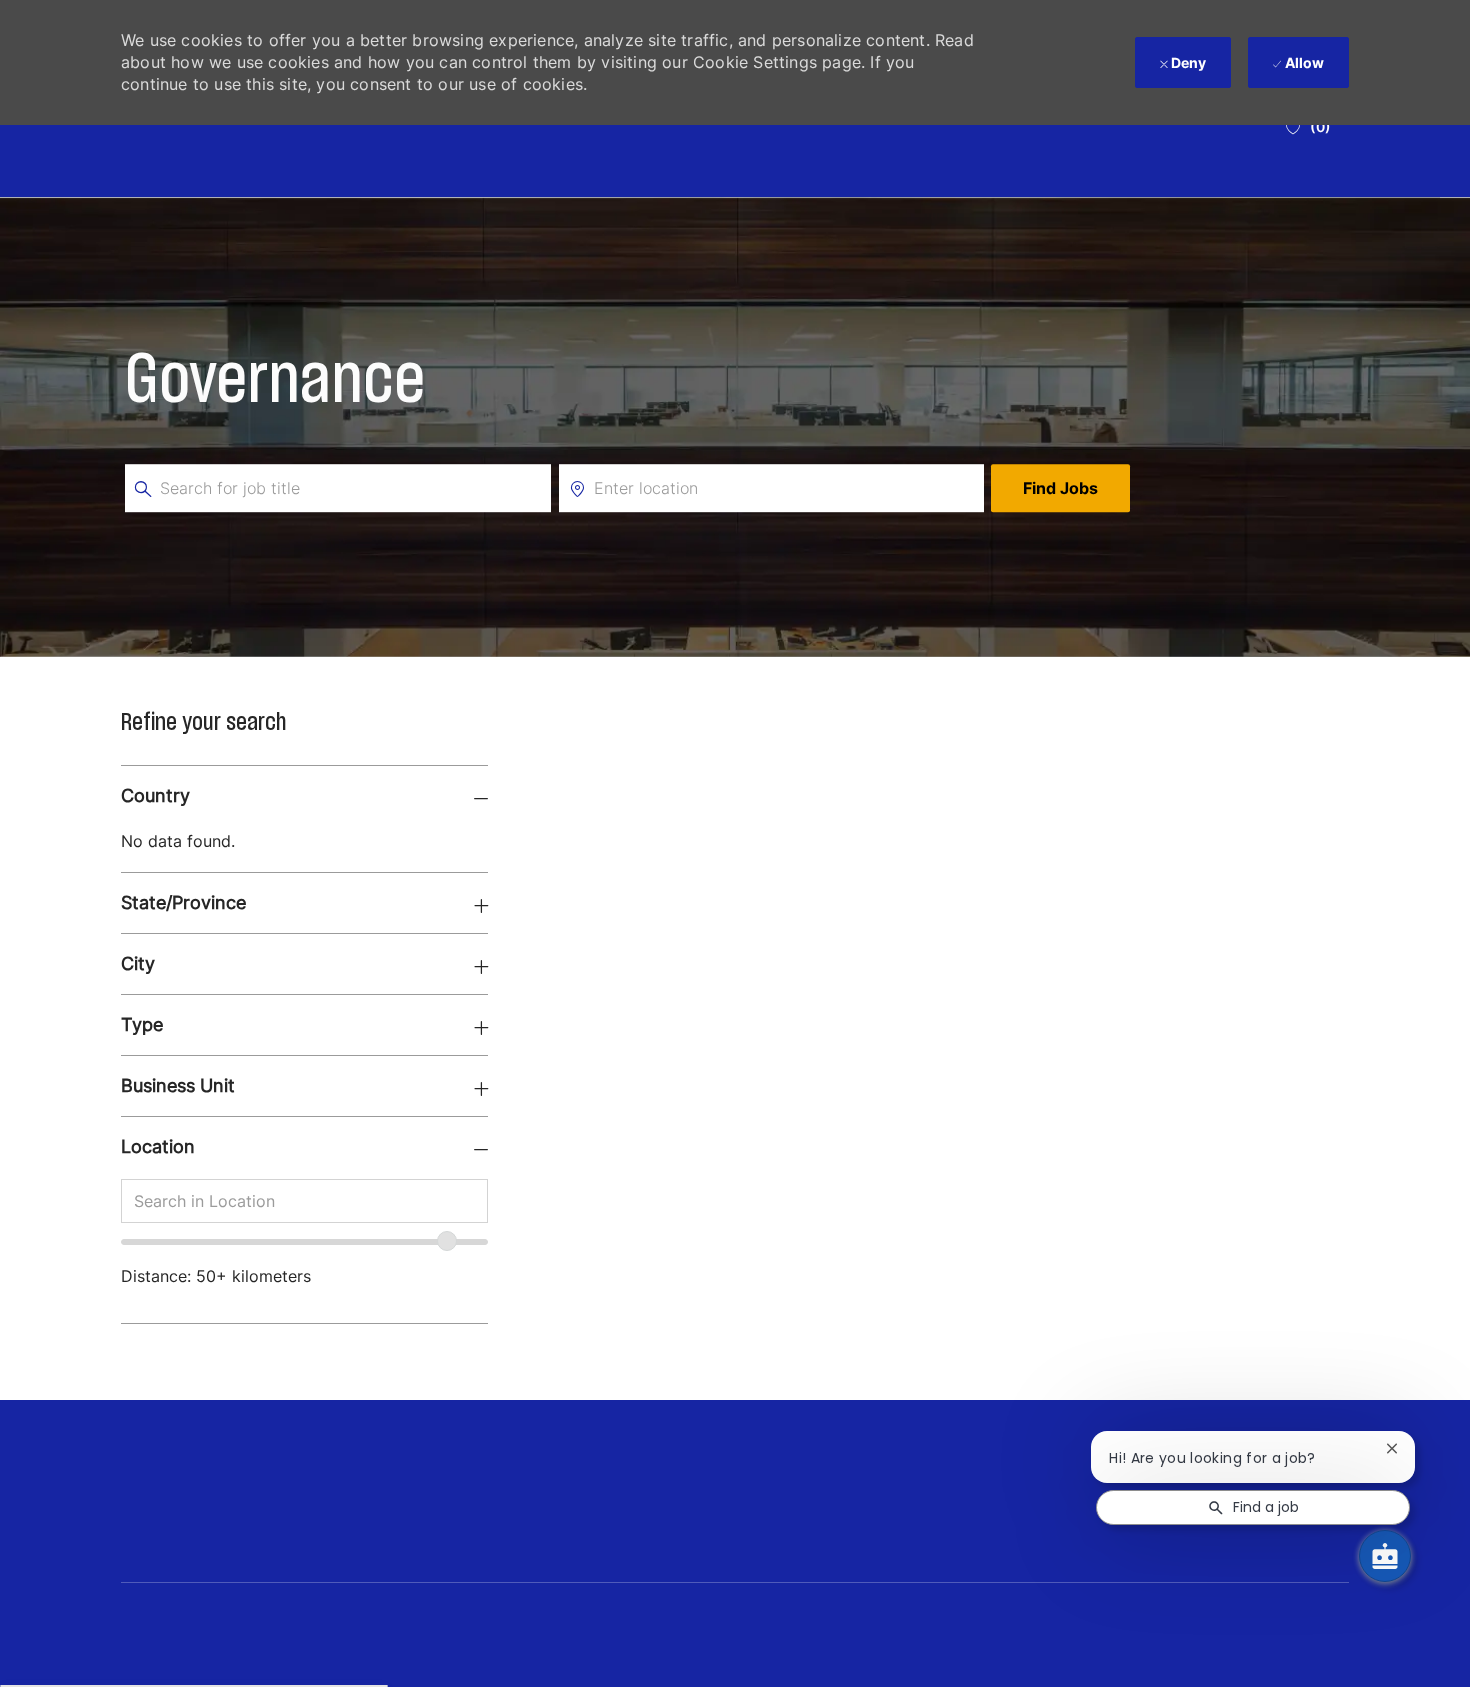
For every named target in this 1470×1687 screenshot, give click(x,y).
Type (142, 1024)
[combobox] (304, 1201)
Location (158, 1146)
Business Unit (178, 1085)
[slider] (447, 1241)
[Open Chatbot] (1385, 1556)
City (138, 963)
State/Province (183, 902)
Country (155, 795)
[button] (1060, 488)
